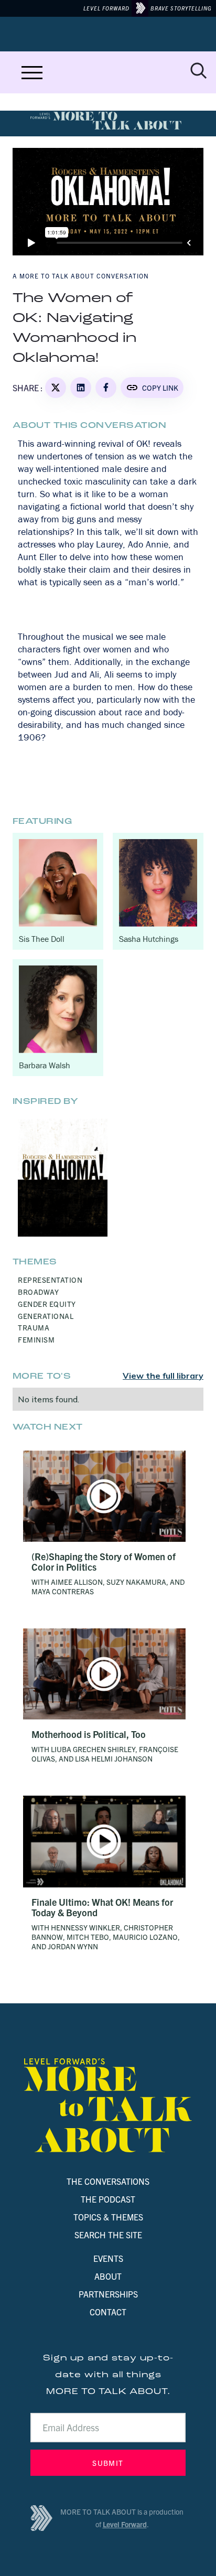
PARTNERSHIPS (108, 2294)
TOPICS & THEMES (108, 2217)
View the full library (163, 1376)
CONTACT (108, 2312)
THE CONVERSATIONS (108, 2181)
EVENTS (108, 2258)
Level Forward (125, 2524)
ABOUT (108, 2276)
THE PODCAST (108, 2199)
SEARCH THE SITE (108, 2235)
